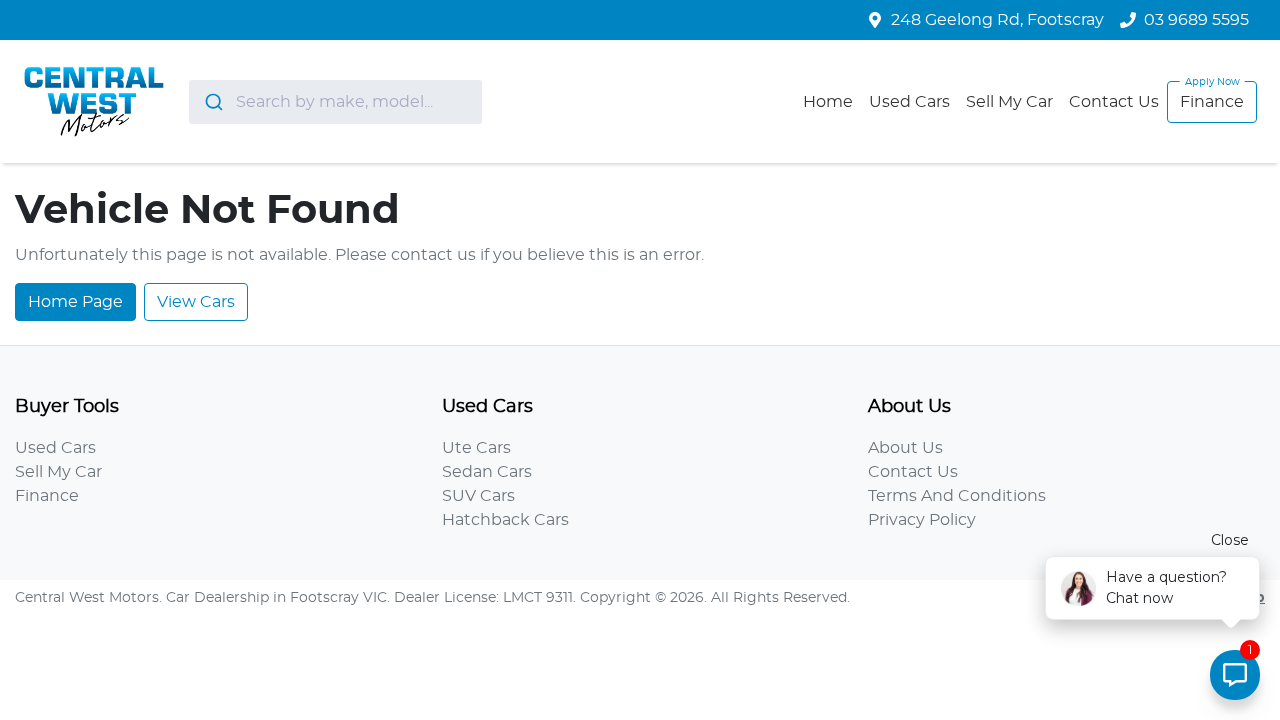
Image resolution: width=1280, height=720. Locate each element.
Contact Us (1114, 102)
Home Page (75, 302)
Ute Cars (476, 448)
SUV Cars (478, 496)
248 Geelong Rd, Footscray (997, 20)
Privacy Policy (922, 520)
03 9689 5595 (1196, 20)
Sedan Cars (487, 472)
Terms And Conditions (957, 496)
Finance (1212, 102)
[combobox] (335, 102)
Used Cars (909, 102)
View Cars (196, 302)
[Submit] (212, 102)
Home (828, 102)
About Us (905, 448)
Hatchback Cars (505, 520)
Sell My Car (1009, 102)
